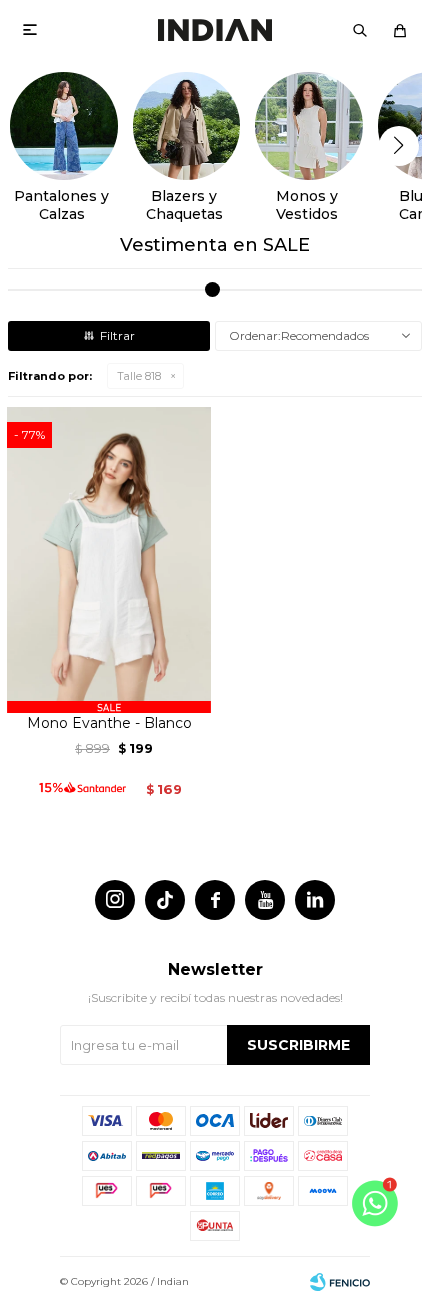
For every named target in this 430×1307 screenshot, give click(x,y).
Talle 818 (139, 376)
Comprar (109, 690)
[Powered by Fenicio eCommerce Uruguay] (340, 1282)
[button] (360, 30)
